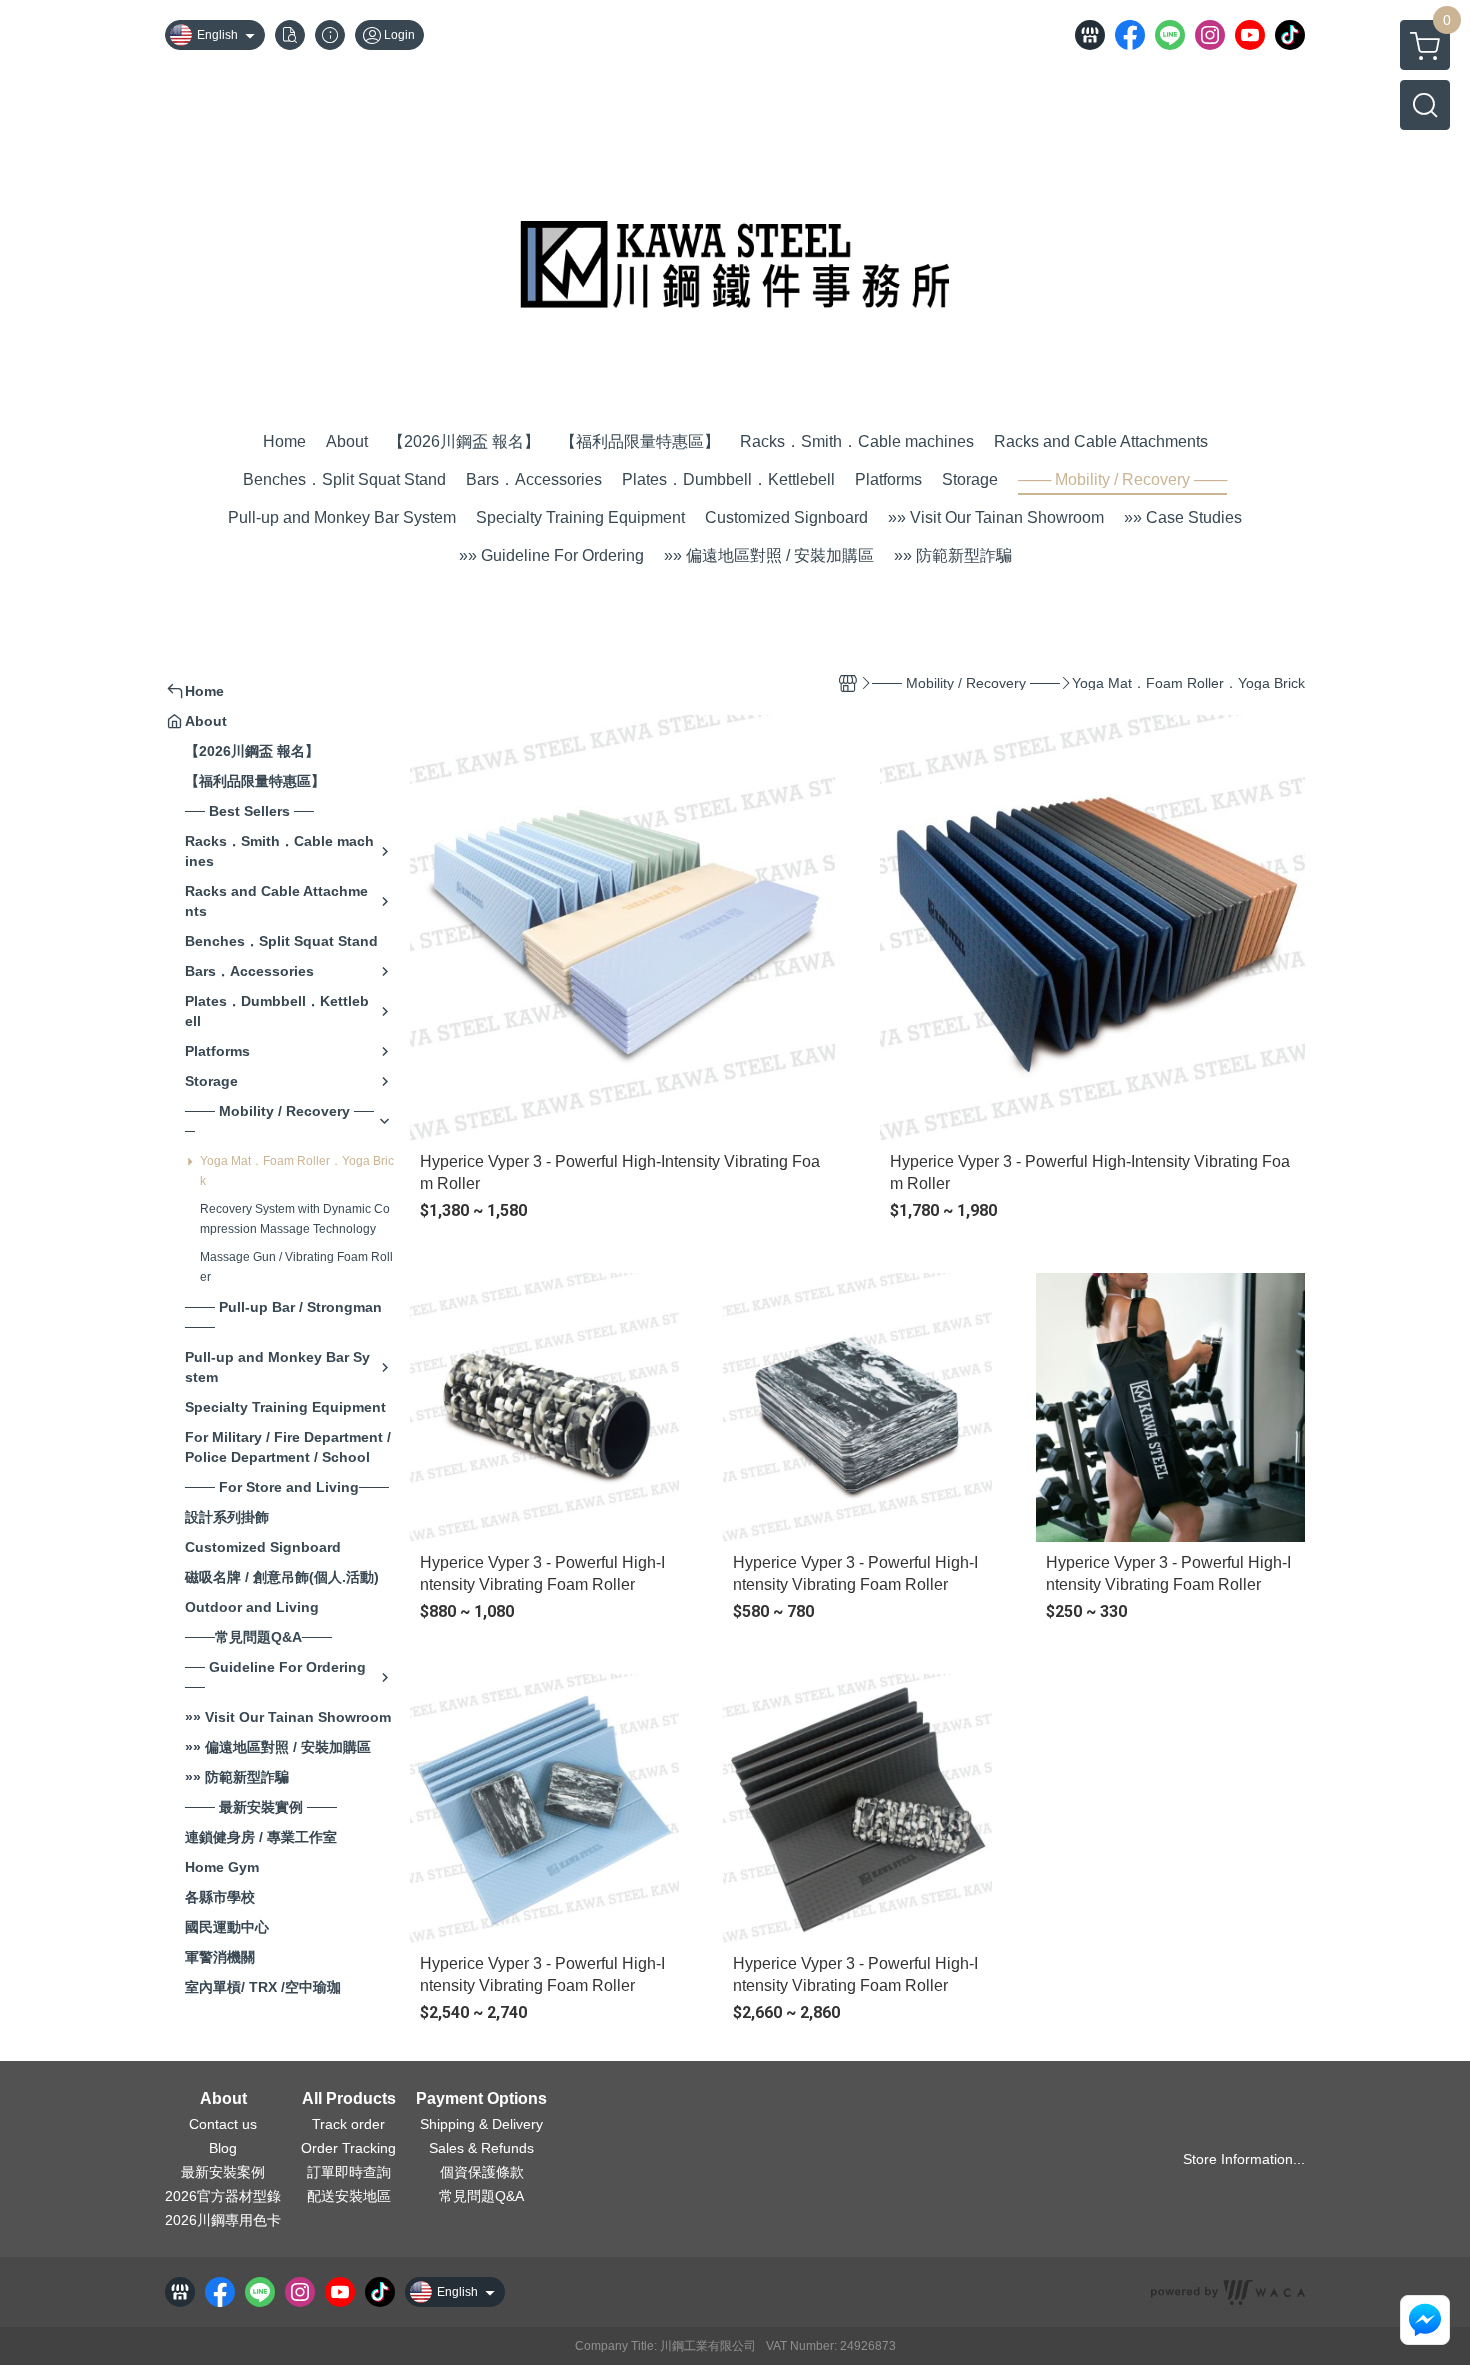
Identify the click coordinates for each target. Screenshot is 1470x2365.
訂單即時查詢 (349, 2172)
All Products (349, 2099)
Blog (223, 2148)
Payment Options (481, 2099)
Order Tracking (348, 2148)
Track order (348, 2124)
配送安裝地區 (349, 2196)
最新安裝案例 (223, 2172)
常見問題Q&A (481, 2196)
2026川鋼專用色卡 (223, 2220)
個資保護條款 (482, 2172)
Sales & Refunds (481, 2148)
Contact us (223, 2124)
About (223, 2099)
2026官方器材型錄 (223, 2196)
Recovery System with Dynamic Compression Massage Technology (295, 1219)
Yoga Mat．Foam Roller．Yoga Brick (297, 1171)
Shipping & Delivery (481, 2124)
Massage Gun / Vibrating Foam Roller (296, 1267)
